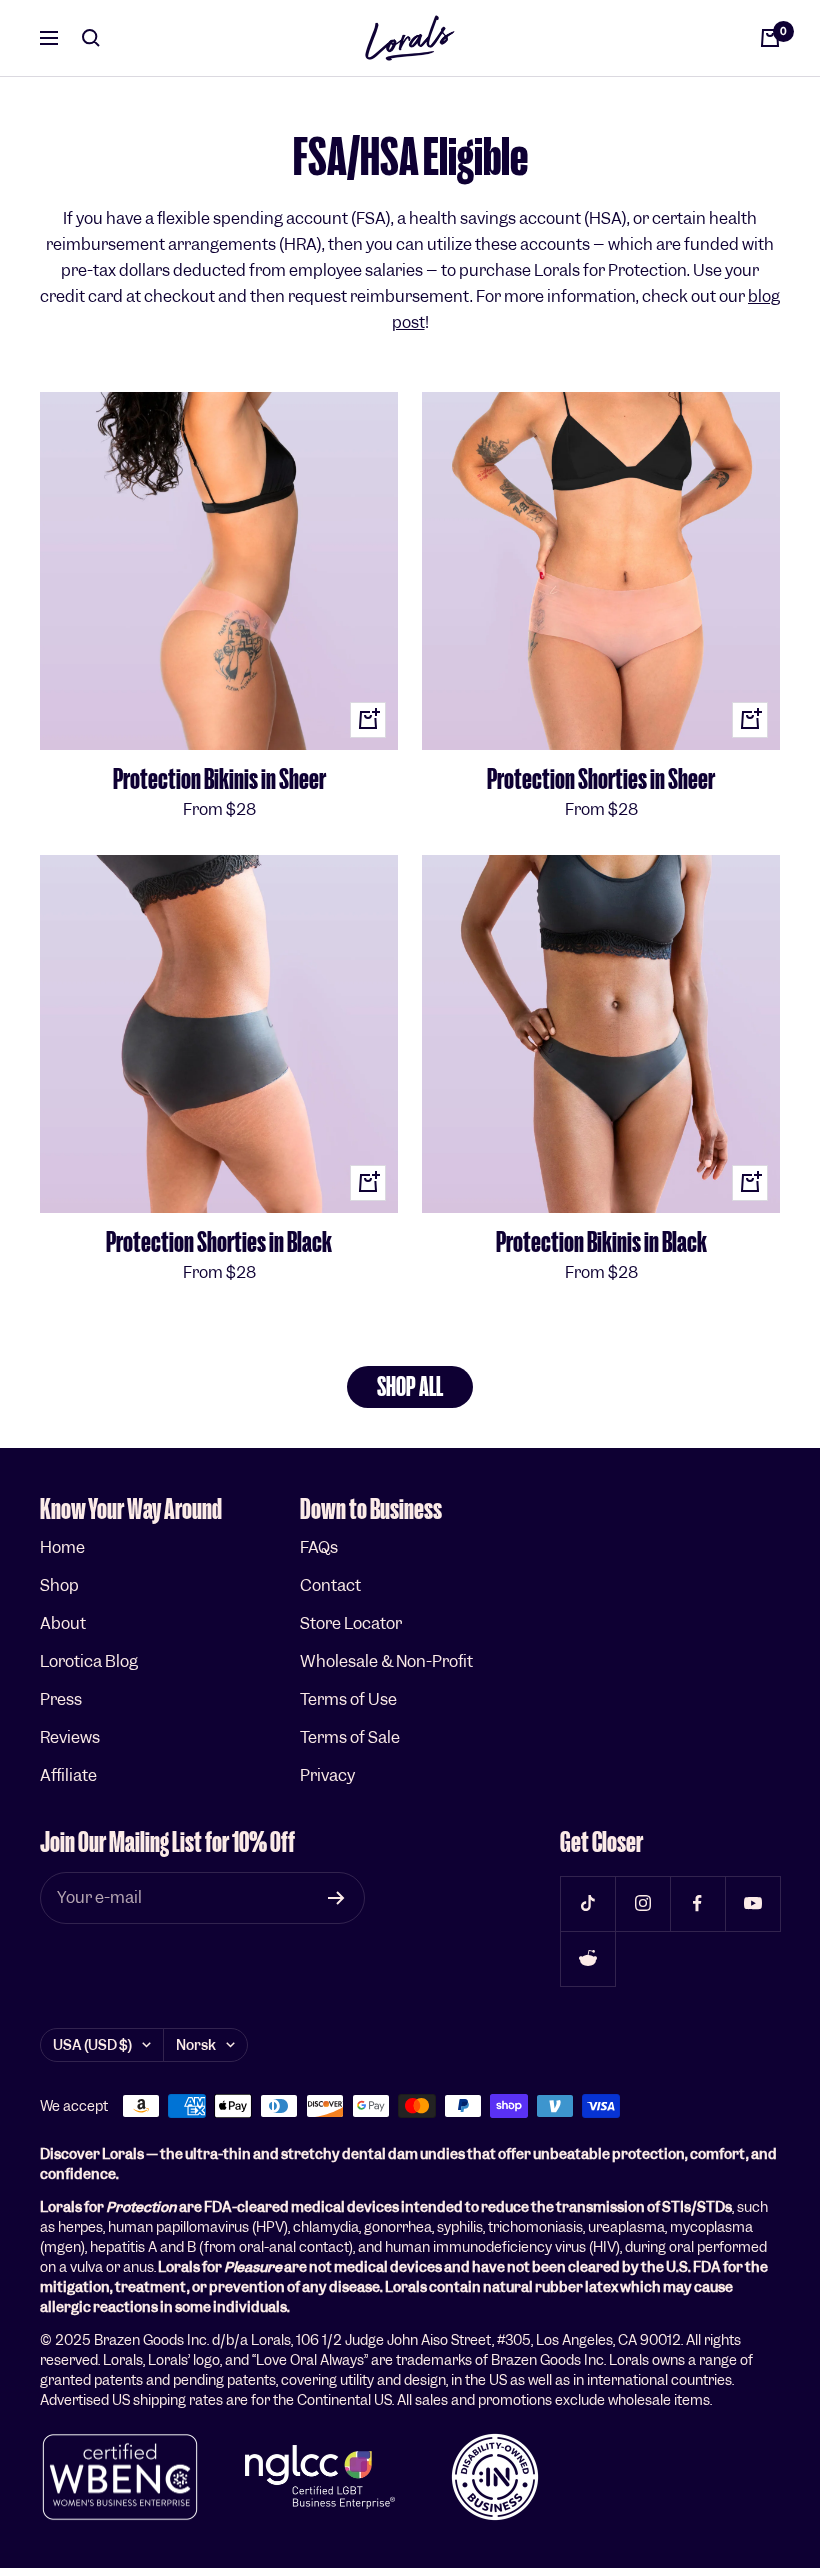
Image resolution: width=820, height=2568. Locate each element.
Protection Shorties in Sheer (601, 779)
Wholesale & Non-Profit (386, 1661)
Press (61, 1699)
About (63, 1623)
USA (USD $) (92, 2045)
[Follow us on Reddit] (587, 1958)
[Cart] (770, 38)
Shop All (410, 1387)
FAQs (319, 1547)
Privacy (327, 1775)
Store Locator (351, 1623)
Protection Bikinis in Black (601, 1242)
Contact (330, 1585)
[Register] (336, 1898)
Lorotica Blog (89, 1661)
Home (62, 1547)
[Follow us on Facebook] (697, 1903)
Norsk (196, 2045)
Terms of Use (348, 1699)
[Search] (91, 38)
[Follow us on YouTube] (752, 1903)
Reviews (70, 1737)
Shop (59, 1585)
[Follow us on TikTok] (587, 1903)
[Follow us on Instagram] (642, 1903)
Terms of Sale (350, 1737)
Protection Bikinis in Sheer (219, 779)
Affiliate (68, 1775)
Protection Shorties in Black (219, 1242)
